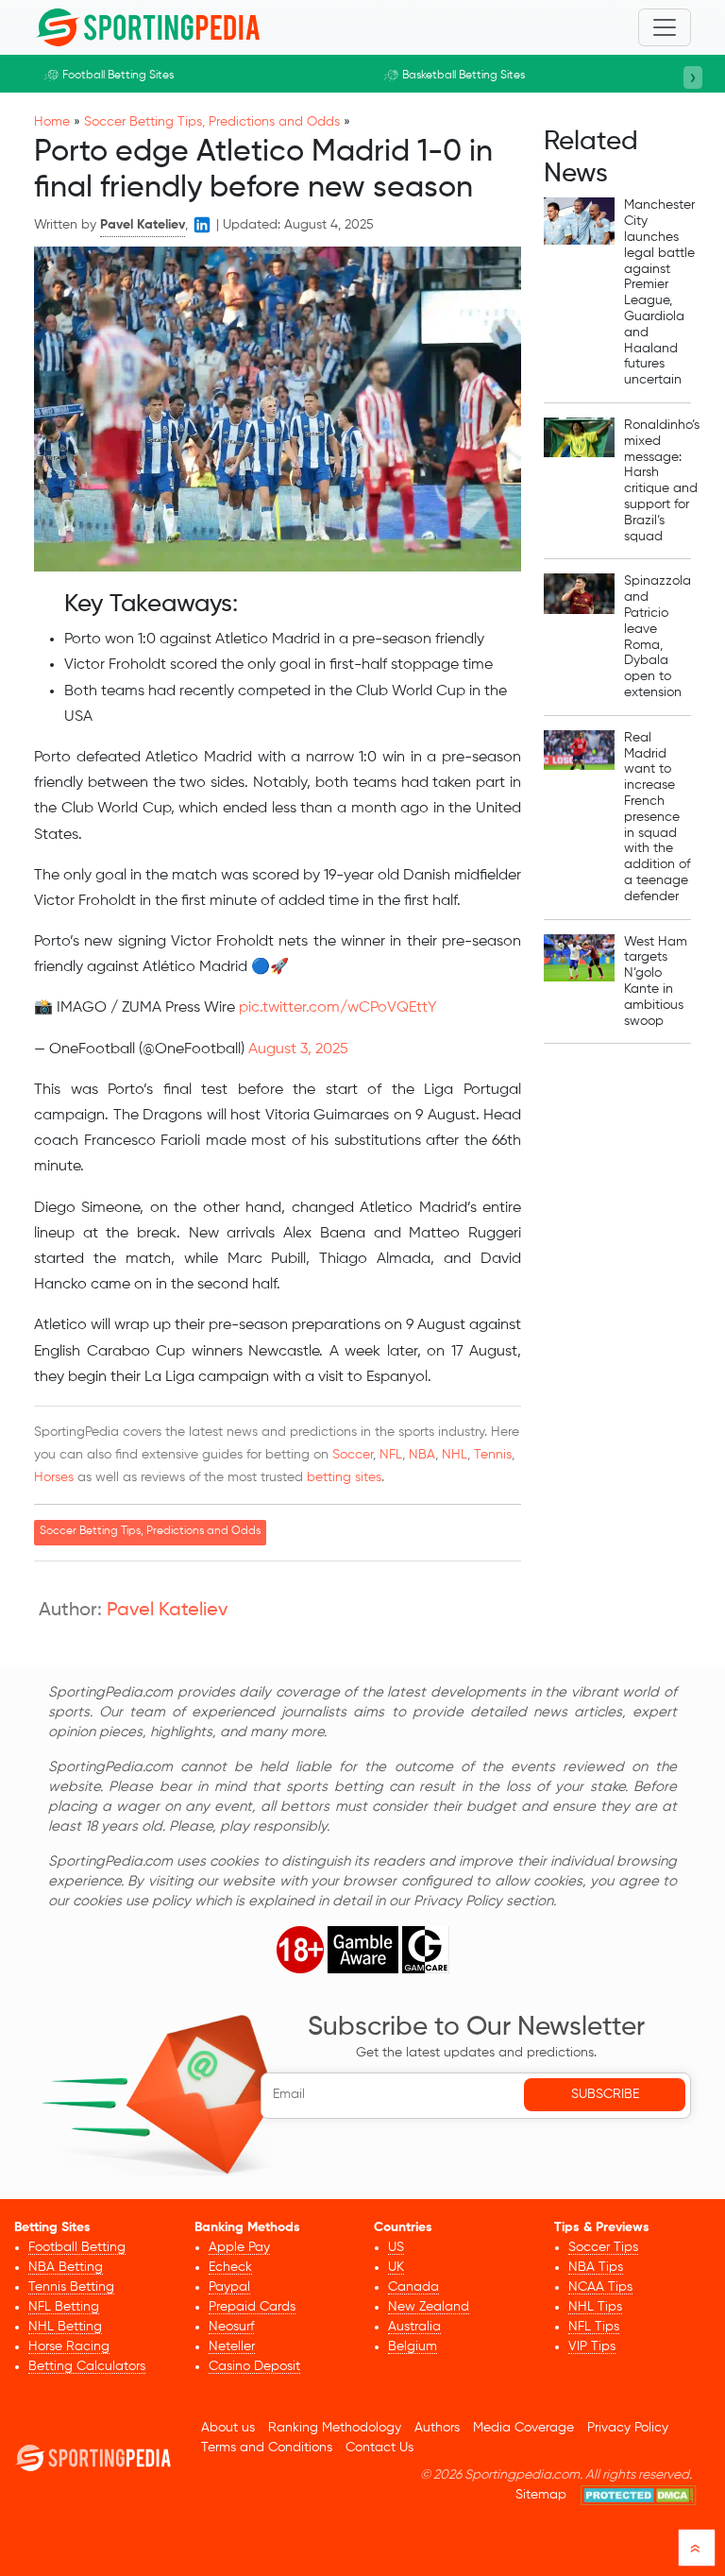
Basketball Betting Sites (464, 76)
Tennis (493, 1455)
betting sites (344, 1477)
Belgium (413, 2346)
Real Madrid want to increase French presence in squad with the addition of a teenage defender (657, 817)
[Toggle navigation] (665, 27)
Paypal (229, 2287)
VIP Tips (592, 2346)
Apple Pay (239, 2247)
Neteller (232, 2346)
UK (396, 2267)
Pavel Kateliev (167, 1611)
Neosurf (231, 2327)
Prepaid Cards (252, 2307)
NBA (422, 1455)
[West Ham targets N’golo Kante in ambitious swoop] (579, 982)
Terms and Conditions (267, 2448)
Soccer (353, 1455)
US (396, 2247)
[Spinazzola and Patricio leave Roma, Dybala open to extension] (579, 637)
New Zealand (429, 2307)
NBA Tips (596, 2267)
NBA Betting (66, 2267)
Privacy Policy (628, 2428)
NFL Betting (64, 2307)
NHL (455, 1455)
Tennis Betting (71, 2287)
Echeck (230, 2267)
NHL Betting (65, 2327)
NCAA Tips (600, 2287)
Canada (413, 2287)
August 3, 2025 (298, 1049)
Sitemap (541, 2495)
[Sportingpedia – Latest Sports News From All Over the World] (147, 27)
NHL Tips (595, 2307)
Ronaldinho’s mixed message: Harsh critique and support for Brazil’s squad (662, 481)
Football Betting (77, 2247)
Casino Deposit (254, 2366)
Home (52, 122)
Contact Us (379, 2448)
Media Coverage (523, 2428)
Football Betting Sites (118, 76)
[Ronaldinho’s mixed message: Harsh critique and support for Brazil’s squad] (579, 481)
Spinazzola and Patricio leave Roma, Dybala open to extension (658, 637)
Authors (437, 2428)
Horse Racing (69, 2346)
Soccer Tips (603, 2247)
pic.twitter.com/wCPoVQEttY (338, 1008)
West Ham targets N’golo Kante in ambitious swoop (656, 981)
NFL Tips (594, 2327)
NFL (391, 1455)
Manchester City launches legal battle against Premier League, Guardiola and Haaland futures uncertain (659, 292)
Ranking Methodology (335, 2428)
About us (228, 2428)
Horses (54, 1477)
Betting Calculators (87, 2366)
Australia (414, 2327)
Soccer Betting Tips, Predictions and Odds (212, 122)
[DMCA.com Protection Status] (639, 2495)
